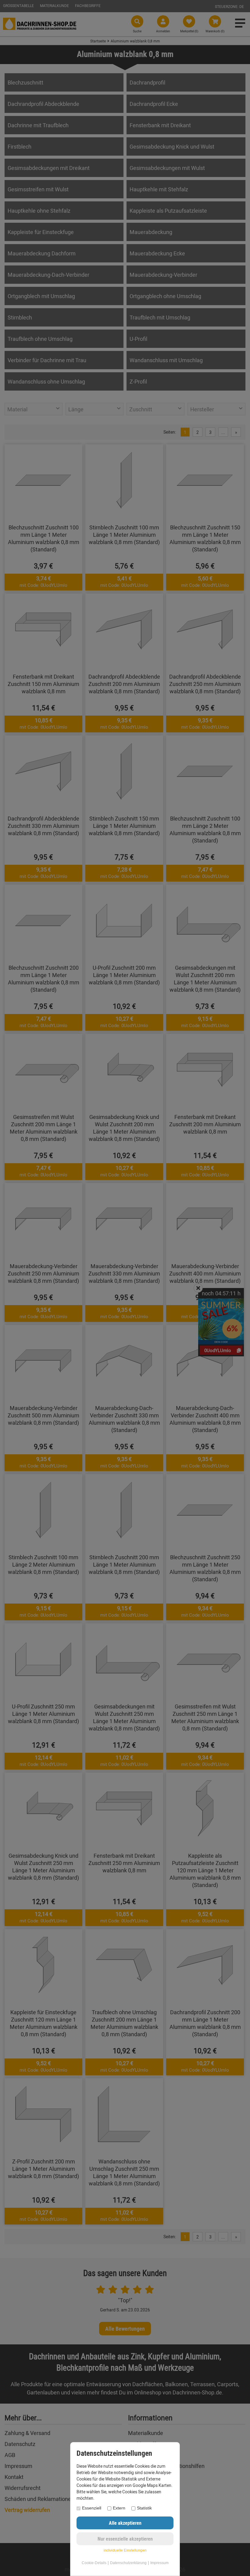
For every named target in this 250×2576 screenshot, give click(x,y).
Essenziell (92, 2508)
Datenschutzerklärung (128, 2563)
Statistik (144, 2508)
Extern (119, 2508)
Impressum (159, 2563)
